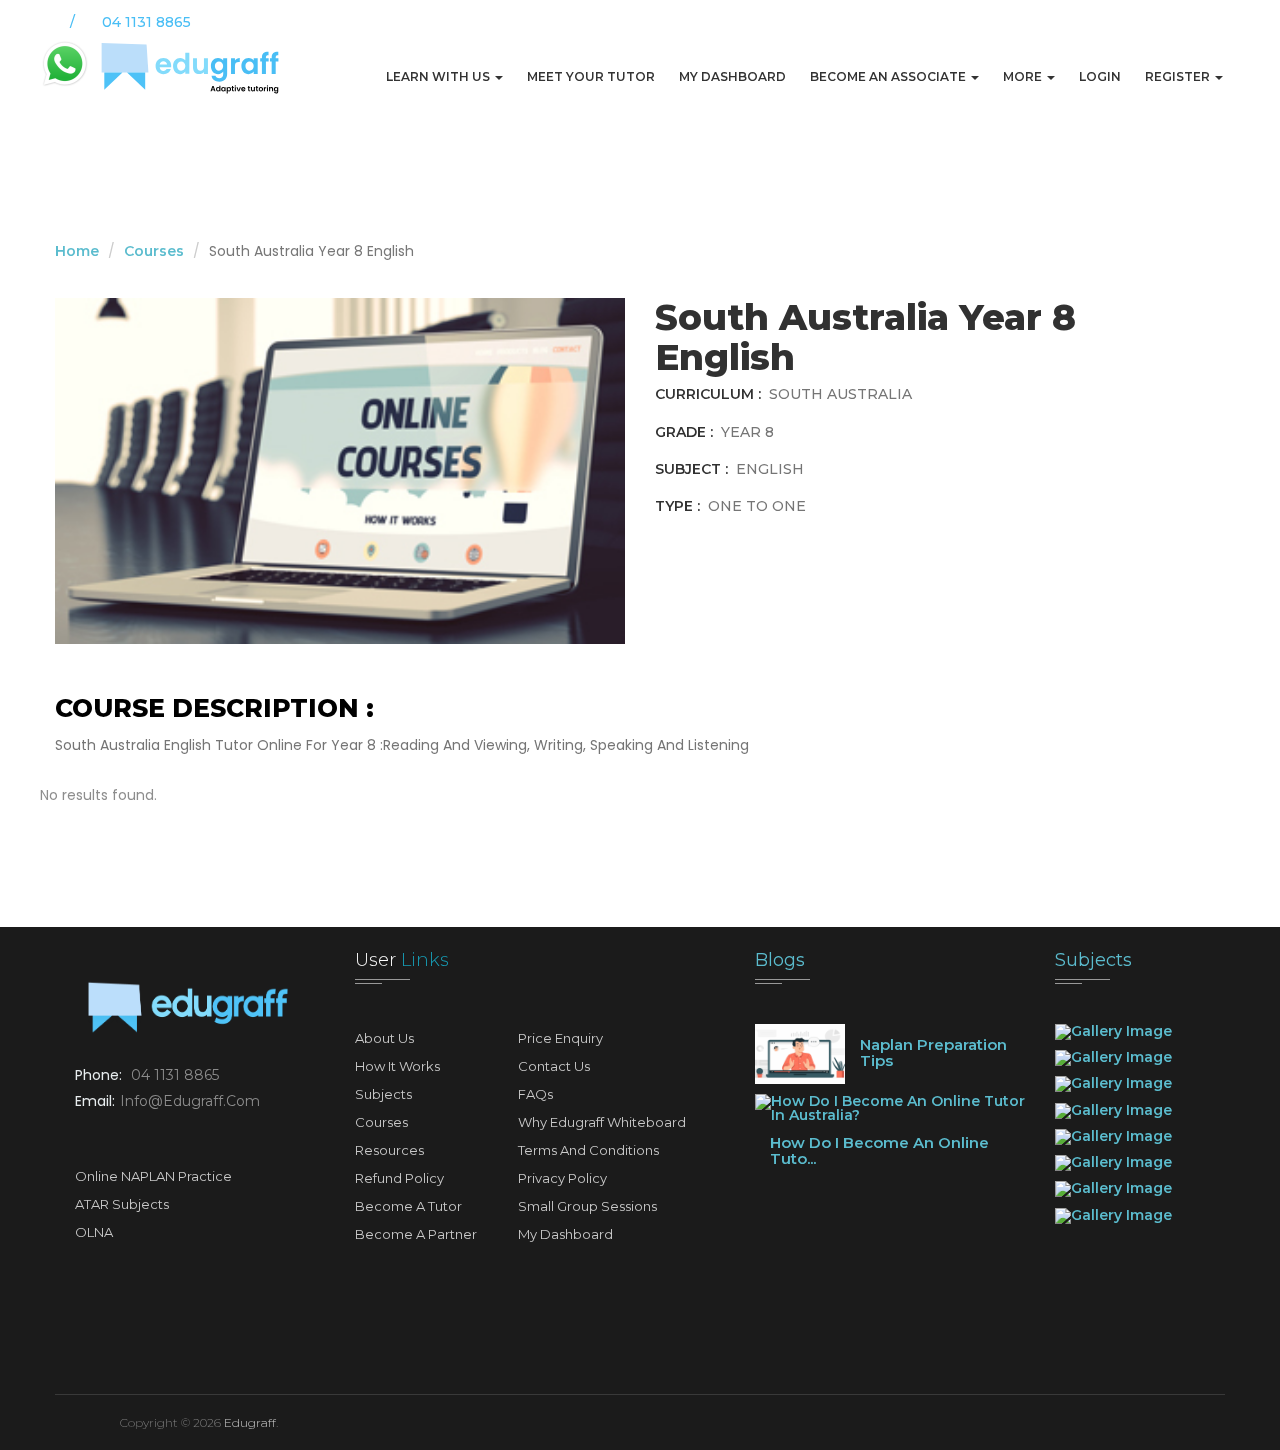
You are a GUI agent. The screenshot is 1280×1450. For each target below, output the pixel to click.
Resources (389, 1150)
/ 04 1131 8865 (128, 22)
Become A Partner (416, 1234)
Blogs (780, 960)
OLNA (94, 1232)
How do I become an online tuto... (879, 1151)
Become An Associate (889, 76)
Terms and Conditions (588, 1150)
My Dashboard (732, 76)
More (1024, 76)
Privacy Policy (562, 1178)
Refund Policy (399, 1178)
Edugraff (250, 1422)
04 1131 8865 (175, 1075)
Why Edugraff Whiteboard (602, 1122)
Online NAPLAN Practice (153, 1176)
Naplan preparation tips (933, 1053)
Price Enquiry (560, 1038)
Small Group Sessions (587, 1206)
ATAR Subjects (122, 1204)
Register (1179, 76)
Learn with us (439, 76)
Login (1100, 76)
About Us (384, 1038)
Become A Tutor (408, 1206)
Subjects (383, 1094)
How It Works (397, 1066)
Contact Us (554, 1066)
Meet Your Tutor (591, 76)
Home (77, 251)
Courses (154, 251)
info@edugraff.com (190, 1101)
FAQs (535, 1094)
